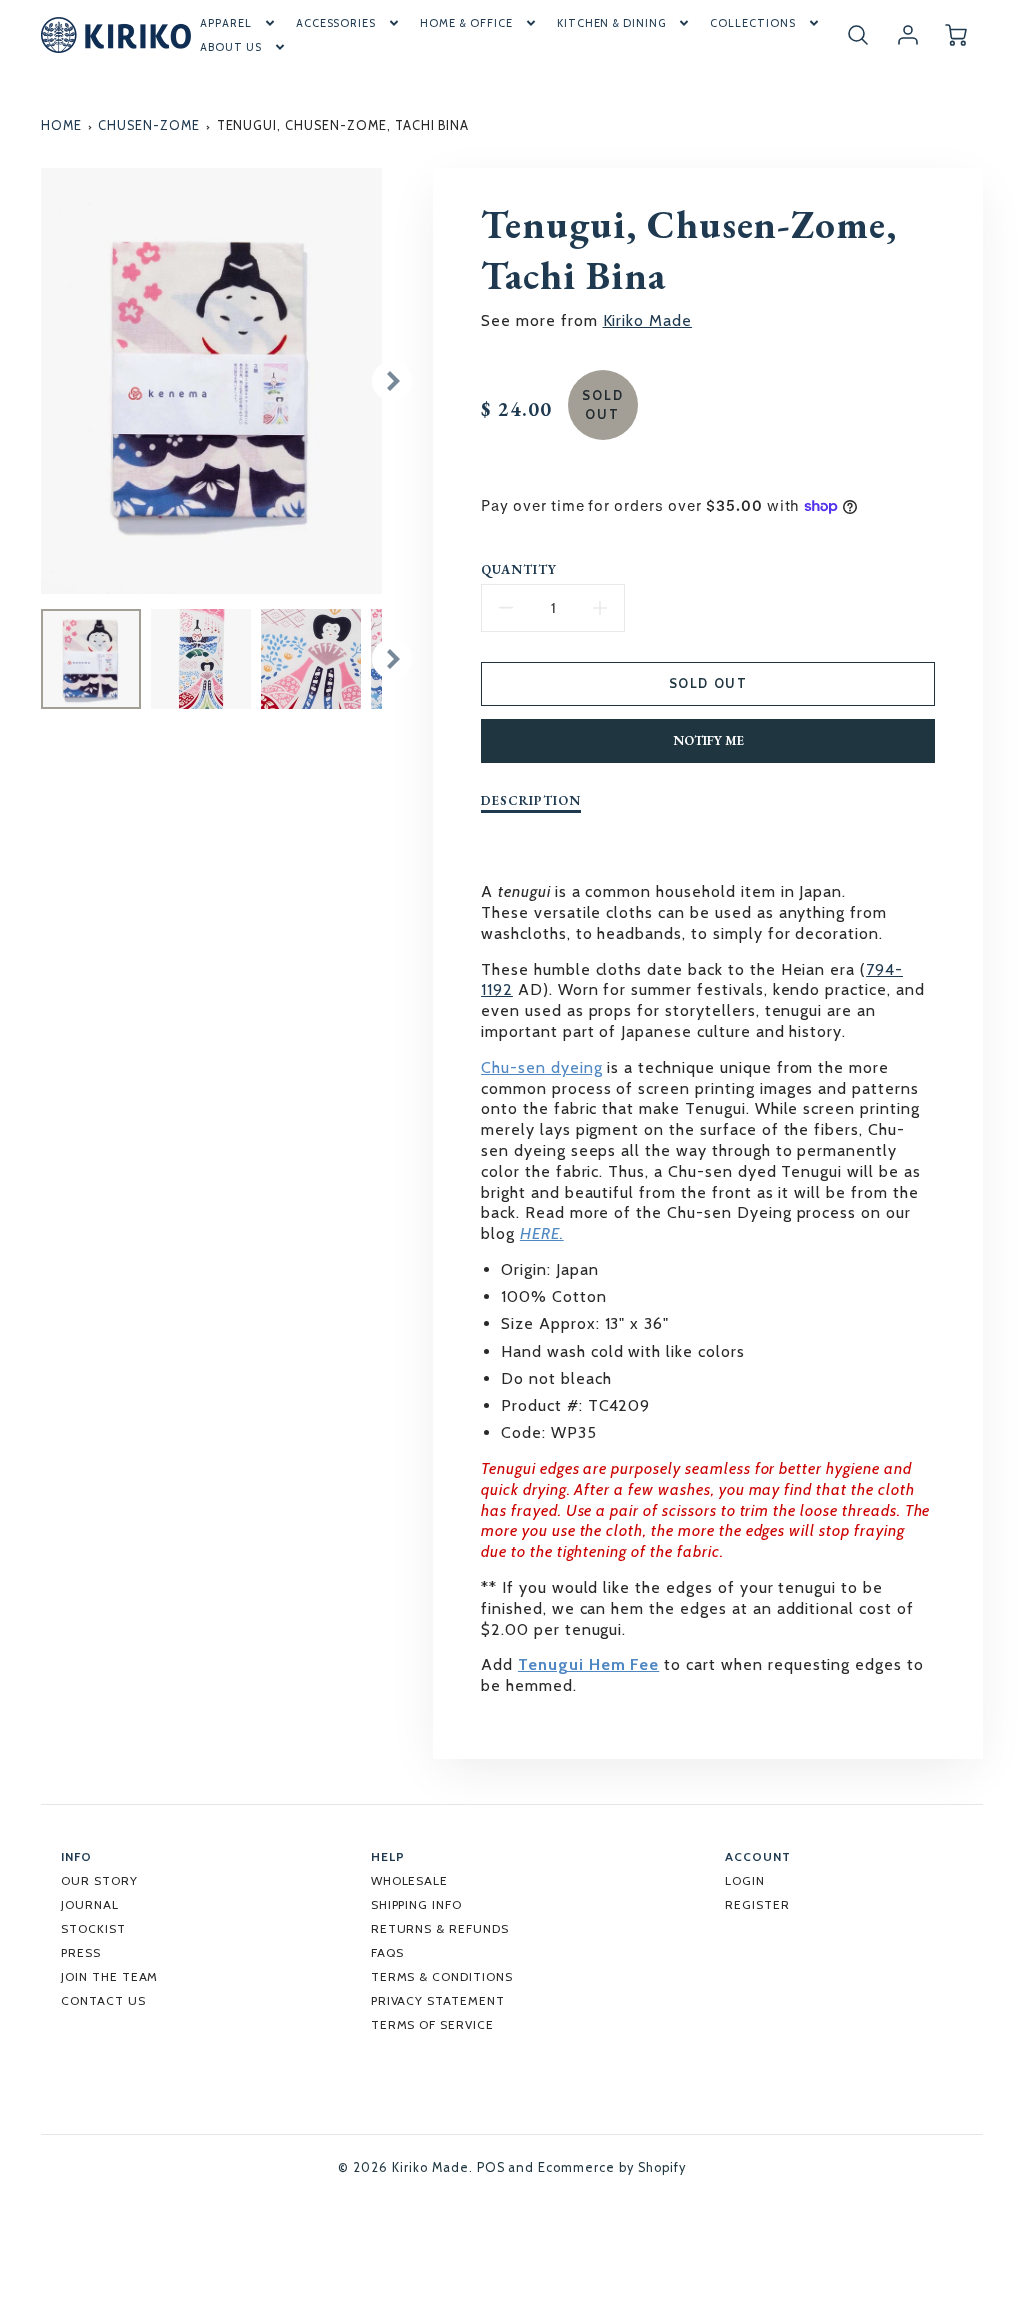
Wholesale (410, 1880)
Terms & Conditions (442, 1976)
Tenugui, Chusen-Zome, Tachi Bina (343, 125)
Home (61, 125)
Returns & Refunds (440, 1928)
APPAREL (226, 23)
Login (745, 1880)
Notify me (708, 740)
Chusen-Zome (149, 125)
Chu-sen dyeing (541, 1067)
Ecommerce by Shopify (611, 2167)
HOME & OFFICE (466, 23)
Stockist (93, 1928)
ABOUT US (231, 47)
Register (757, 1904)
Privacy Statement (438, 2000)
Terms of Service (432, 2024)
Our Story (99, 1880)
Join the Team (109, 1976)
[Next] (392, 381)
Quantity (519, 570)
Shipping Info (416, 1904)
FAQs (387, 1952)
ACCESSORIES (336, 23)
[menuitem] (239, 23)
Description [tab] (531, 801)
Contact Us (103, 2000)
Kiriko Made (648, 320)
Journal (90, 1904)
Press (81, 1952)
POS (491, 2167)
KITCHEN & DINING (611, 23)
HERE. (542, 1233)
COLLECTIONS (753, 23)
